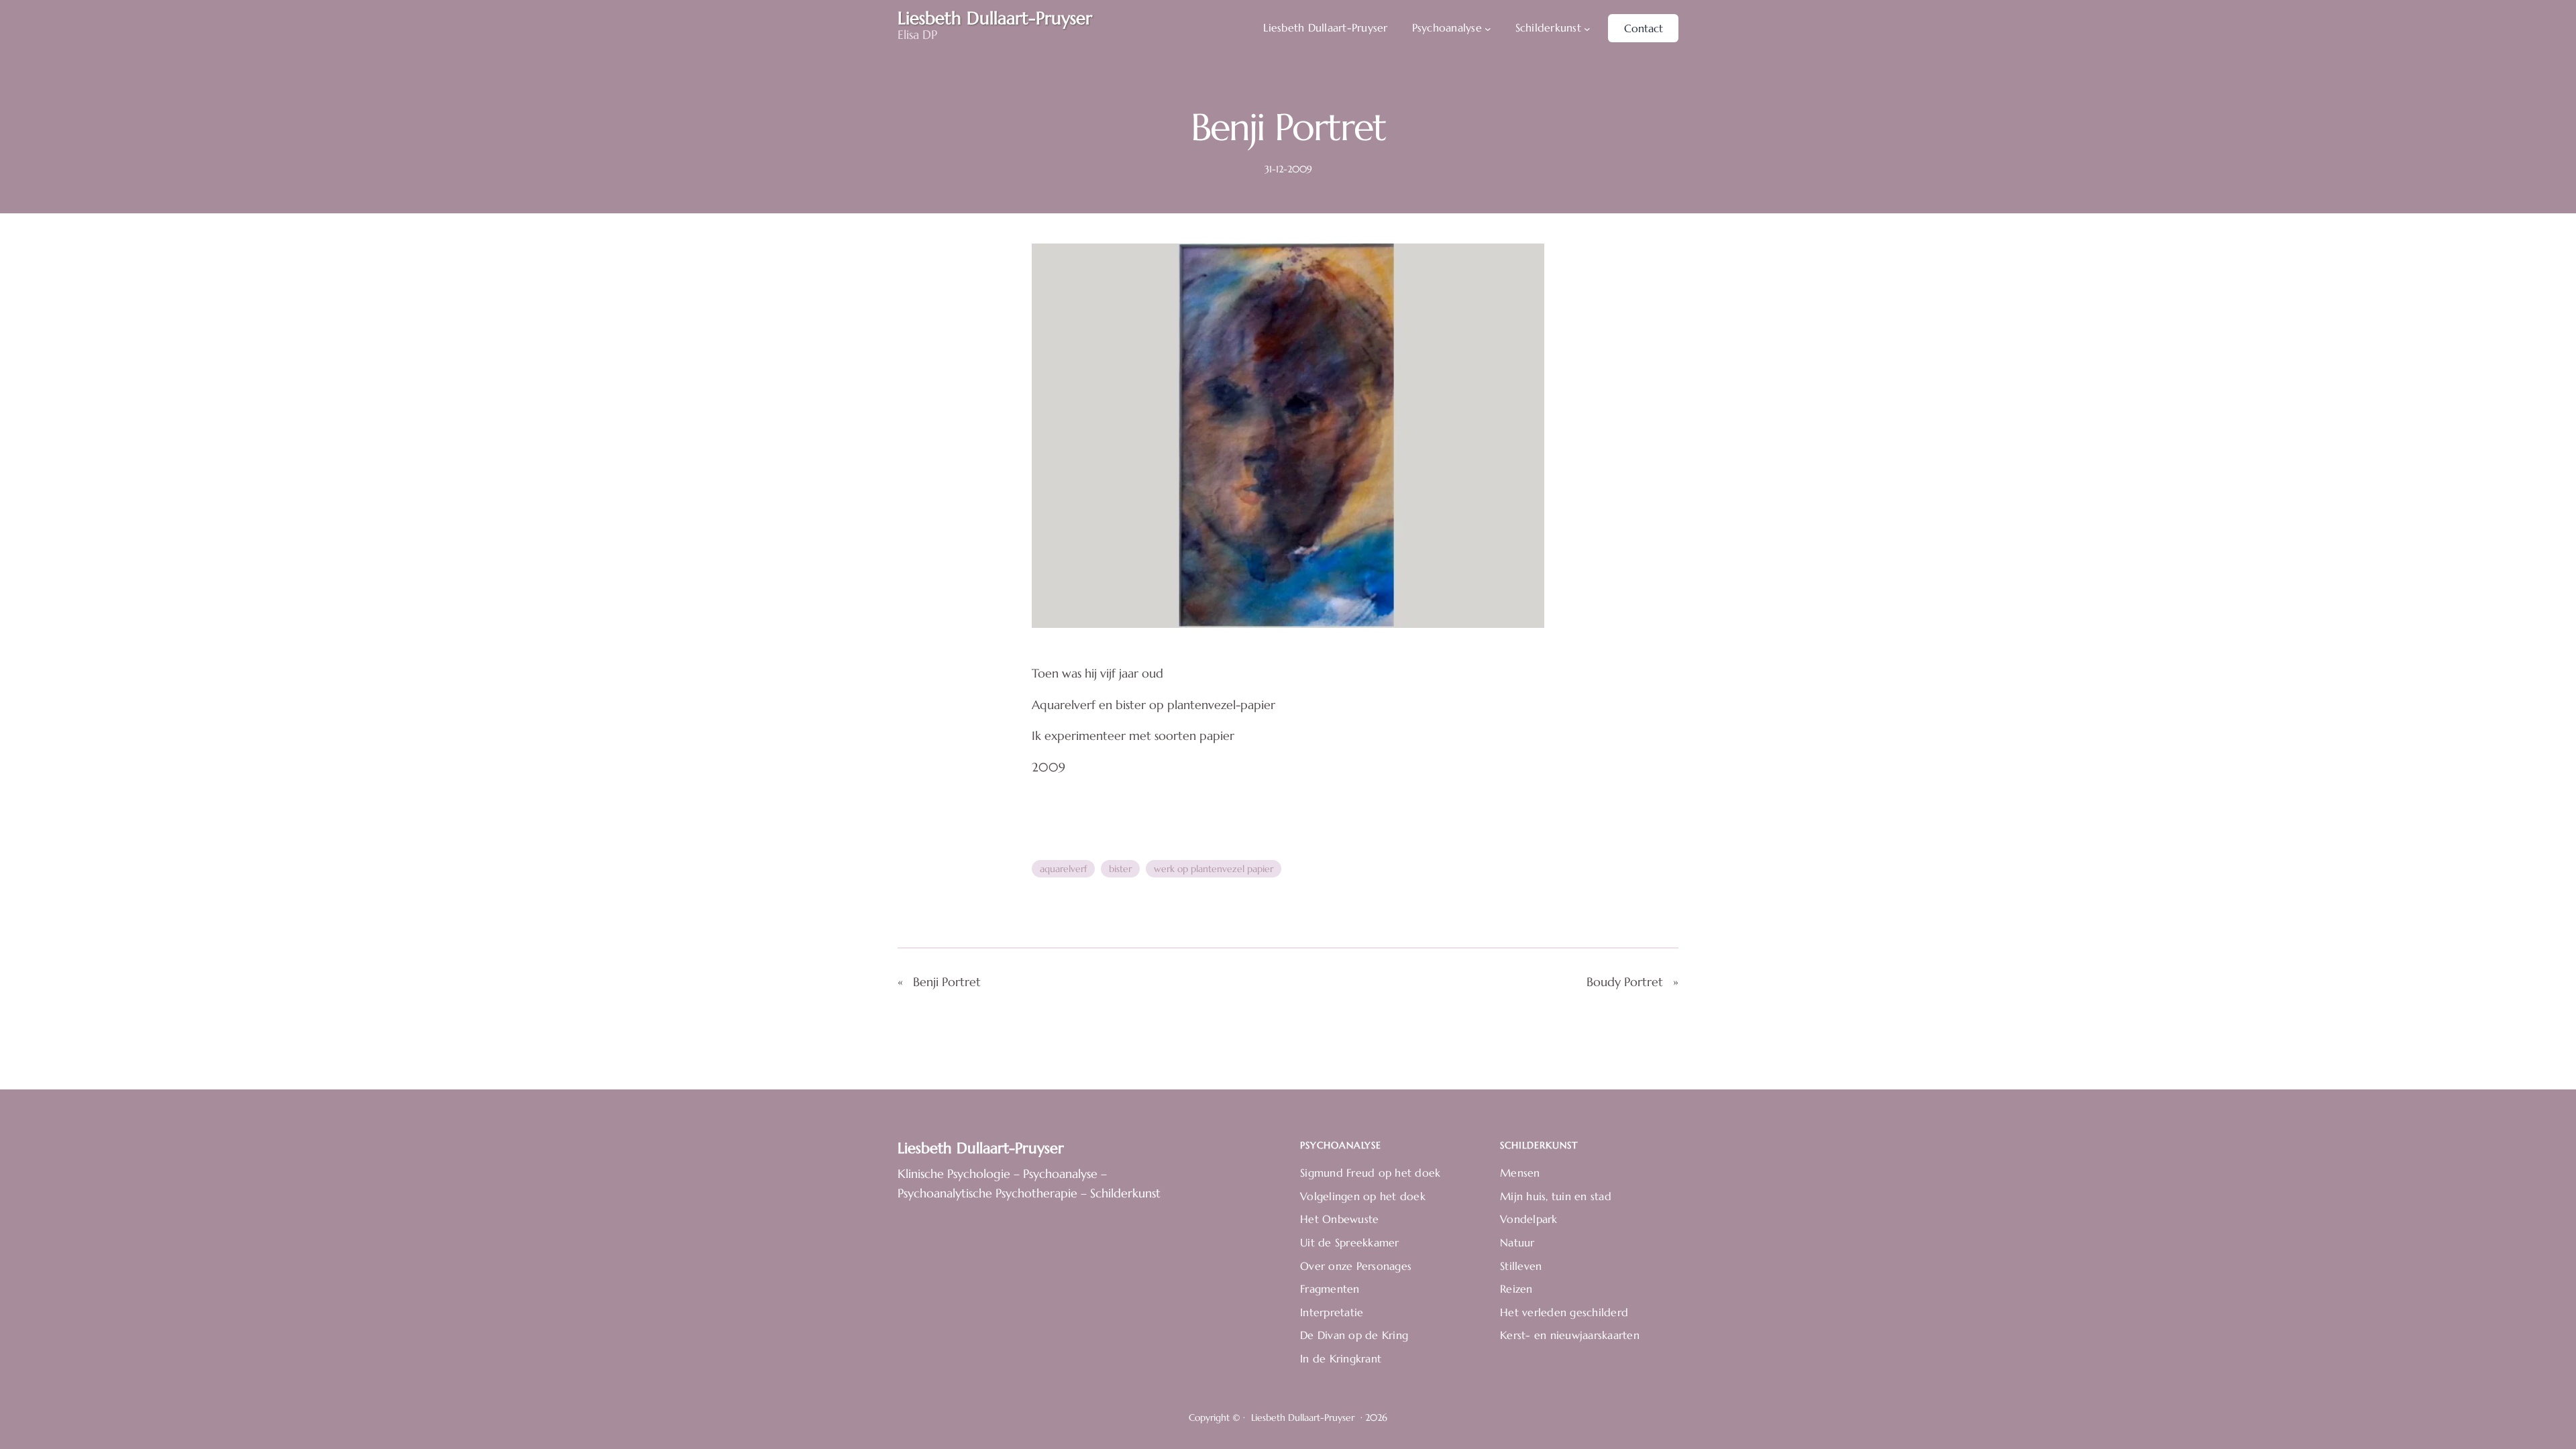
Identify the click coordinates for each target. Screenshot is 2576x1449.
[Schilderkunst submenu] (1587, 28)
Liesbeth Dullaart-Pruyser (981, 1148)
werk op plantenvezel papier (1214, 869)
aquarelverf (1063, 869)
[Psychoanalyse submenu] (1488, 28)
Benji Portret (947, 982)
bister (1120, 869)
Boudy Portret (1625, 982)
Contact (1644, 28)
